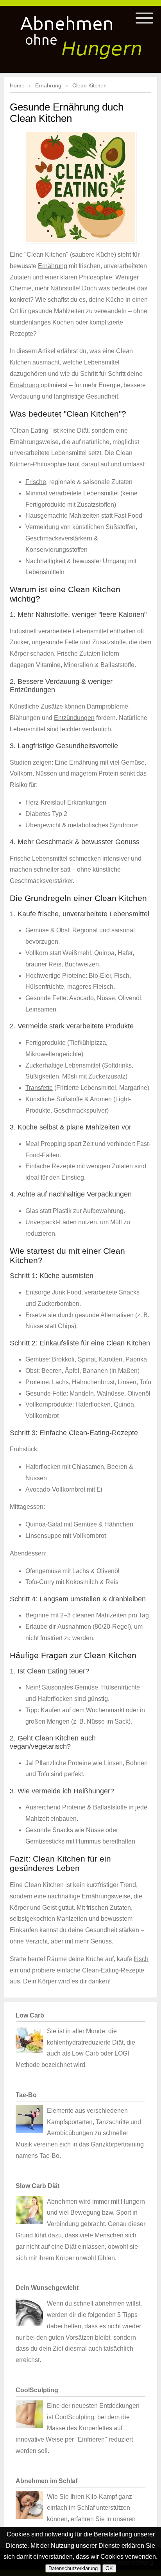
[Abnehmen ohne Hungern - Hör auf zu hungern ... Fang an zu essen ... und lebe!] (80, 34)
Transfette (39, 1088)
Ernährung (53, 266)
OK (109, 2568)
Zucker (19, 642)
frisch (141, 1959)
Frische (36, 482)
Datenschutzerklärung (73, 2568)
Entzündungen (74, 718)
